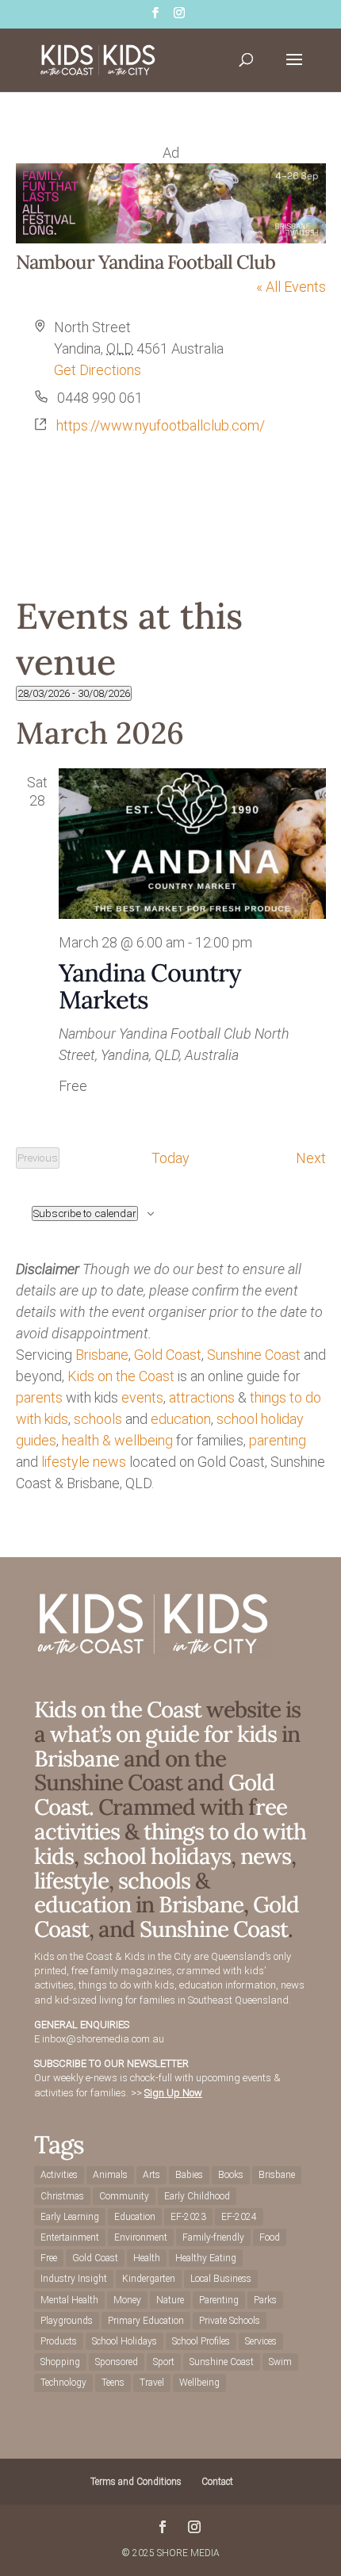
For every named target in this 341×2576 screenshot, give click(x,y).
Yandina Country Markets (150, 986)
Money (127, 2300)
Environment (141, 2237)
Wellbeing (199, 2383)
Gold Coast (168, 1355)
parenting (278, 1440)
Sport (164, 2362)
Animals (110, 2175)
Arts (151, 2175)
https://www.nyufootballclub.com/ (161, 425)
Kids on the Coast (121, 1376)
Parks (265, 2300)
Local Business (221, 2279)
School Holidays (125, 2341)
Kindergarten (149, 2279)
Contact (217, 2482)
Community (124, 2196)
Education (135, 2217)
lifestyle (65, 1462)
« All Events (291, 287)
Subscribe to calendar (85, 1213)
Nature (170, 2300)
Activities (59, 2175)
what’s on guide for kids (163, 1734)
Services (261, 2341)
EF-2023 (188, 2217)
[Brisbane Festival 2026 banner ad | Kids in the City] (171, 238)
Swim (280, 2362)
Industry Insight (74, 2279)
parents (39, 1397)
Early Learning (70, 2217)
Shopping (60, 2362)
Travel (152, 2383)
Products (59, 2341)
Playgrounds (67, 2321)
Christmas (62, 2196)
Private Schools (230, 2321)
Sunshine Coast (254, 1355)
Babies (189, 2175)
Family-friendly (213, 2237)
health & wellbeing (117, 1440)
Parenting (219, 2300)
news (109, 1462)
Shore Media (188, 2553)
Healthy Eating (206, 2258)
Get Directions (98, 370)
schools (98, 1419)
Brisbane (102, 1355)
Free (49, 2258)
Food (270, 2237)
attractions (202, 1397)
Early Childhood (197, 2196)
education (181, 1419)
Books (231, 2175)
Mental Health (69, 2300)
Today (170, 1158)
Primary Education (146, 2321)
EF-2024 (239, 2217)
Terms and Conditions (136, 2482)
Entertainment (70, 2237)
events (142, 1397)
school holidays (157, 1856)
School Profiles (201, 2341)
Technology (63, 2383)
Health (147, 2258)
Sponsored (117, 2362)
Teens (113, 2383)
